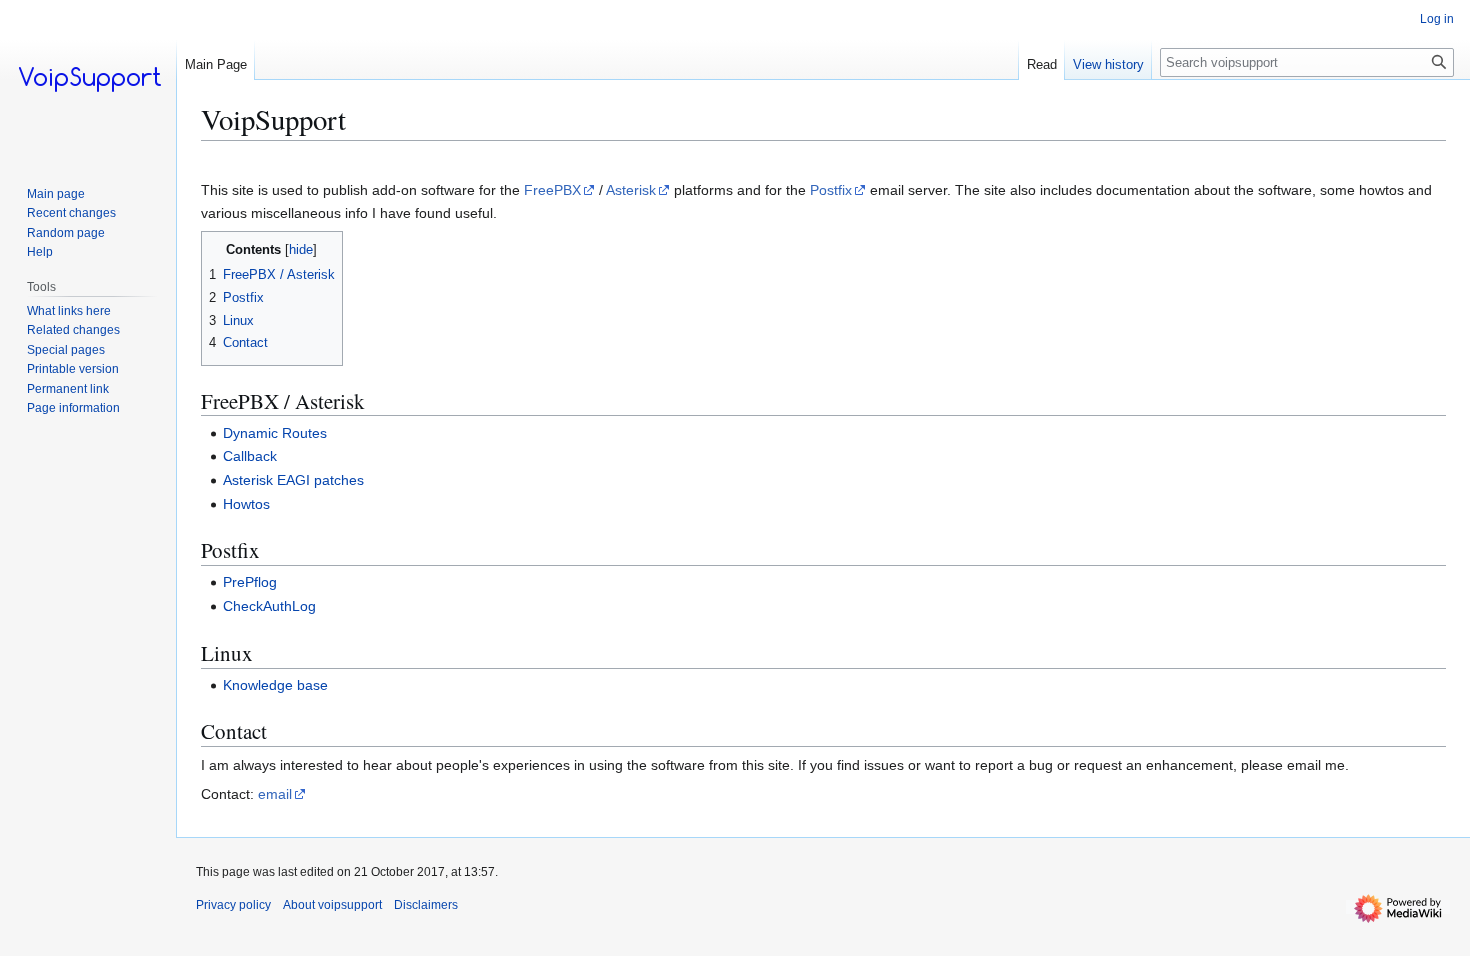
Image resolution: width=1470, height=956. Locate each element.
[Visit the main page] (88, 80)
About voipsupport (332, 905)
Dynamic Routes (275, 433)
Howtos (246, 504)
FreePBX (552, 190)
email (275, 794)
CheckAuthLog (269, 606)
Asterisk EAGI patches (293, 480)
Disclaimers (426, 905)
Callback (250, 456)
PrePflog (250, 582)
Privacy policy (233, 905)
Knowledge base (275, 685)
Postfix (831, 190)
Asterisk (631, 190)
